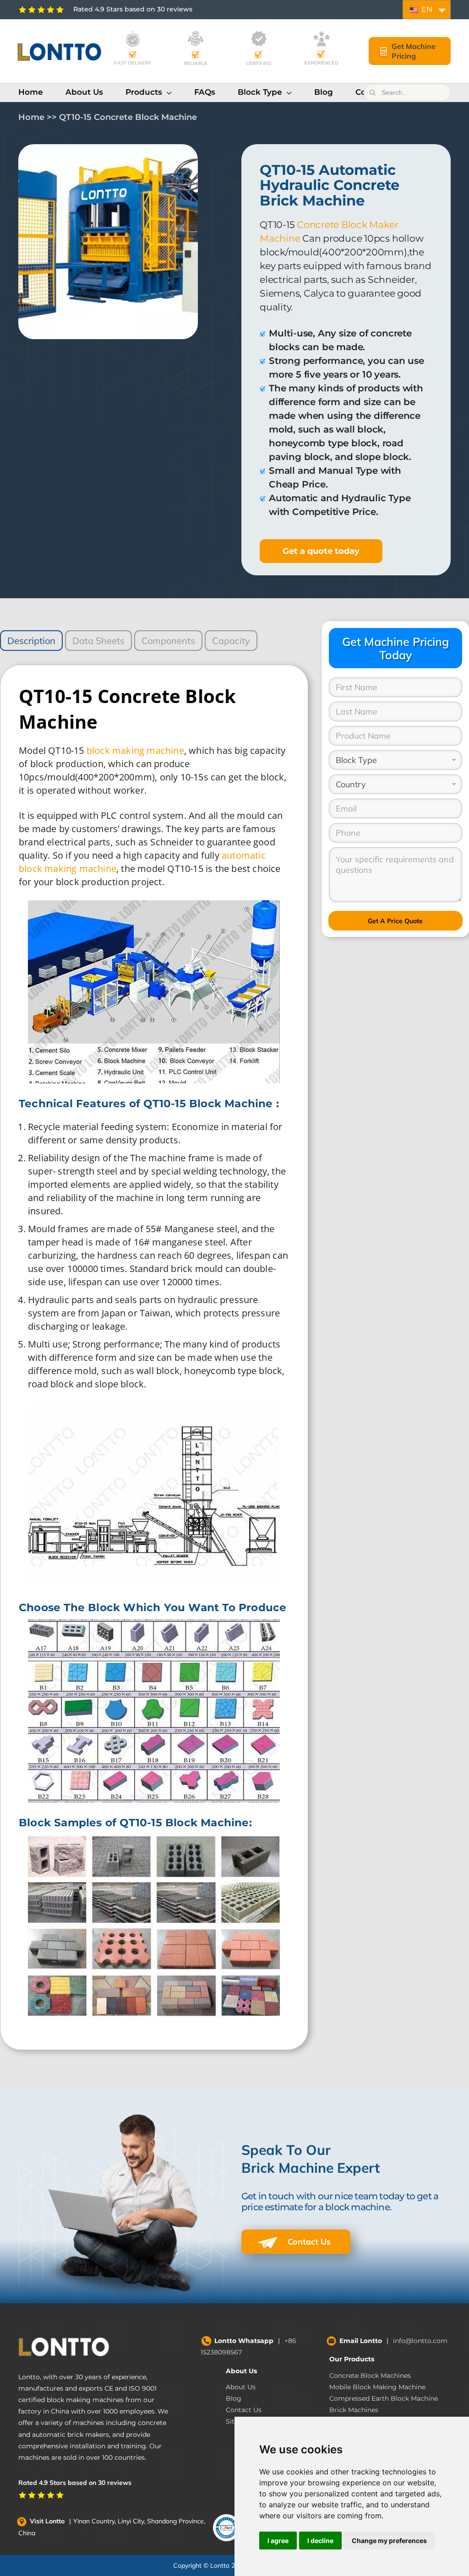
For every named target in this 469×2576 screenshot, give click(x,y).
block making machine (135, 750)
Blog (234, 2398)
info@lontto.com (420, 2341)
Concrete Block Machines (370, 2376)
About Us (241, 2371)
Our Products (352, 2359)
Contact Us (308, 2242)
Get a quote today (321, 551)
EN (426, 9)
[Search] (372, 92)
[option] (108, 242)
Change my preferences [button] (389, 2541)
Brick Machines (354, 2410)
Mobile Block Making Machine (377, 2387)
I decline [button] (320, 2541)
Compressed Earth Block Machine (384, 2398)
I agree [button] (278, 2541)
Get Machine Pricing (414, 51)
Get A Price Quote (395, 921)
